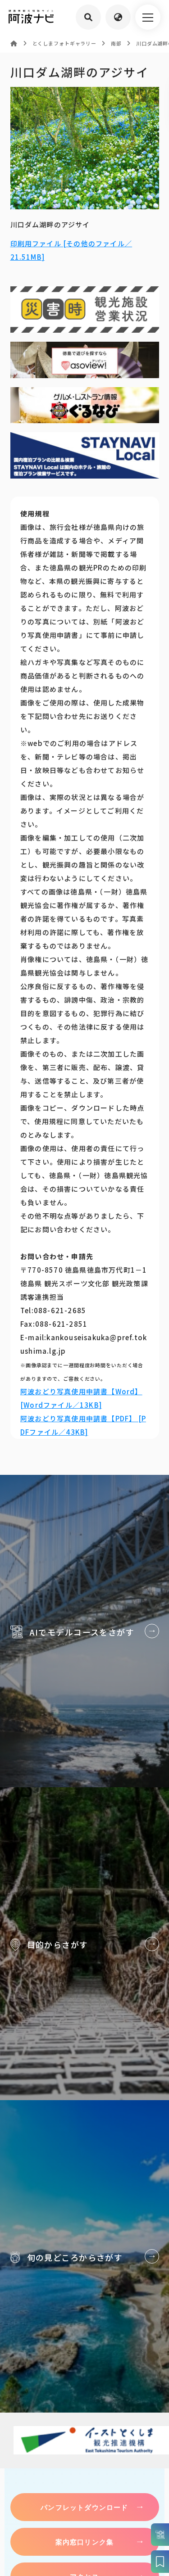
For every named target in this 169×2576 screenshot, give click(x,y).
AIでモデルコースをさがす (84, 1631)
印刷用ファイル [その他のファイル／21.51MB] (71, 250)
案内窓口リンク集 (85, 2542)
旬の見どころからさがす (84, 2256)
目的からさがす (84, 1943)
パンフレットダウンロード (84, 2507)
